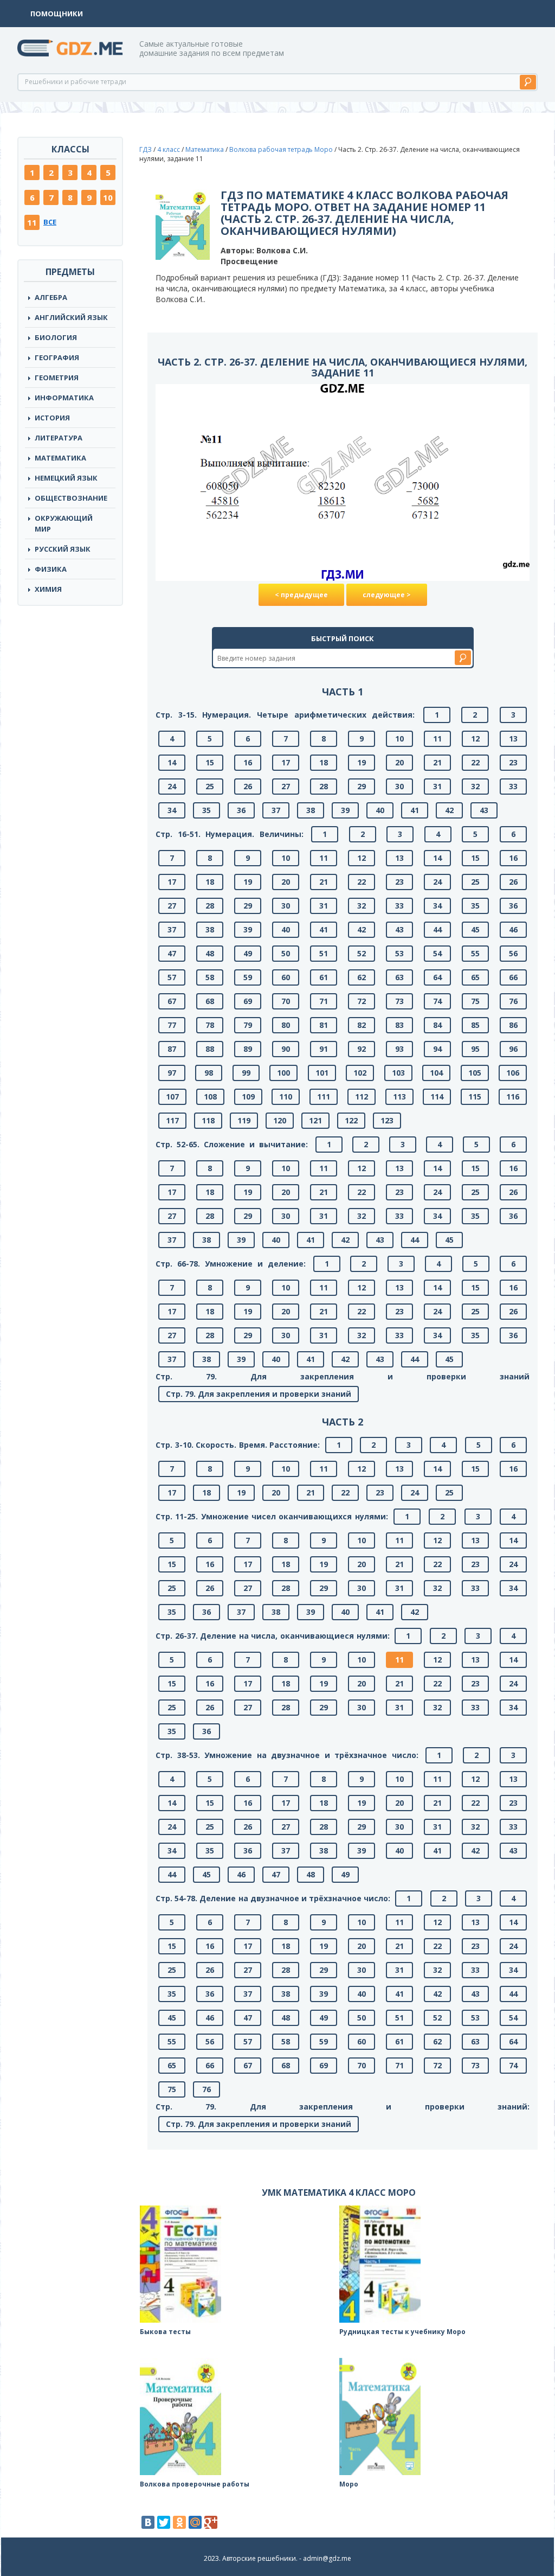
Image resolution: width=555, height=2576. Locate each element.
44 (437, 929)
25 (210, 786)
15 (210, 762)
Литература (59, 438)
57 (172, 977)
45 (475, 929)
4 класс (169, 149)
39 (345, 810)
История (52, 418)
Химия (48, 589)
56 (513, 953)
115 (475, 1097)
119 (244, 1120)
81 (324, 1025)
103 (398, 1073)
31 (437, 786)
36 (241, 810)
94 (437, 1049)
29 (362, 786)
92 (362, 1049)
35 (206, 810)
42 (449, 810)
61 (324, 977)
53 (399, 953)
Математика (60, 458)
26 (248, 786)
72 (362, 1001)
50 (286, 953)
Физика (51, 569)
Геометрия (57, 378)
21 (437, 762)
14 (172, 762)
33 (513, 786)
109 (248, 1097)
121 (315, 1120)
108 (210, 1097)
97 (172, 1073)
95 (475, 1049)
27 (286, 786)
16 (248, 762)
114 (437, 1097)
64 (437, 977)
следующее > (387, 595)
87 (172, 1049)
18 (324, 762)
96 (513, 1049)
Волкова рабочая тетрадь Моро (281, 149)
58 (210, 977)
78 (210, 1025)
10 (108, 197)
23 (513, 762)
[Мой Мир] (195, 2522)
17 (286, 762)
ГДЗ (146, 149)
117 (172, 1120)
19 (362, 762)
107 (172, 1097)
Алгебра (51, 297)
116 (513, 1097)
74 (437, 1001)
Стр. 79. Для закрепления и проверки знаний (259, 1394)
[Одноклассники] (179, 2522)
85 (475, 1025)
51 (324, 953)
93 (399, 1049)
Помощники (57, 14)
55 (475, 953)
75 (475, 1001)
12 (475, 739)
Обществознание (71, 498)
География (57, 357)
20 (399, 762)
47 (172, 953)
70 (286, 1001)
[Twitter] (164, 2522)
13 (513, 739)
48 (210, 953)
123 (387, 1120)
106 (513, 1073)
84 (437, 1025)
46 (513, 929)
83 (399, 1025)
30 (399, 786)
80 (286, 1025)
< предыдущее (301, 595)
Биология (56, 337)
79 (248, 1025)
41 (415, 810)
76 (513, 1001)
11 (32, 222)
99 (246, 1073)
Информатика (64, 398)
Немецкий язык (66, 478)
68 (210, 1001)
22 (475, 762)
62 (362, 977)
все (50, 222)
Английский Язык (71, 317)
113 (399, 1097)
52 (362, 953)
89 (248, 1049)
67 (172, 1001)
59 (248, 977)
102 (360, 1073)
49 (248, 953)
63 (399, 977)
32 (475, 786)
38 (311, 810)
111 (324, 1097)
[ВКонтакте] (148, 2522)
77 (172, 1025)
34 (172, 810)
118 (208, 1120)
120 (280, 1120)
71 (324, 1001)
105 (475, 1073)
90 (286, 1049)
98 (209, 1073)
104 (436, 1073)
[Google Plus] (211, 2522)
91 (324, 1049)
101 (322, 1073)
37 (276, 810)
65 (475, 977)
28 (324, 786)
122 (351, 1120)
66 (513, 977)
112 (362, 1097)
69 (248, 1001)
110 (286, 1097)
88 (210, 1049)
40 (380, 810)
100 (283, 1073)
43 (484, 810)
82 (362, 1025)
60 (286, 977)
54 (437, 953)
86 (513, 1025)
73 (399, 1001)
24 (172, 786)
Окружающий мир (64, 523)
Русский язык (63, 549)
